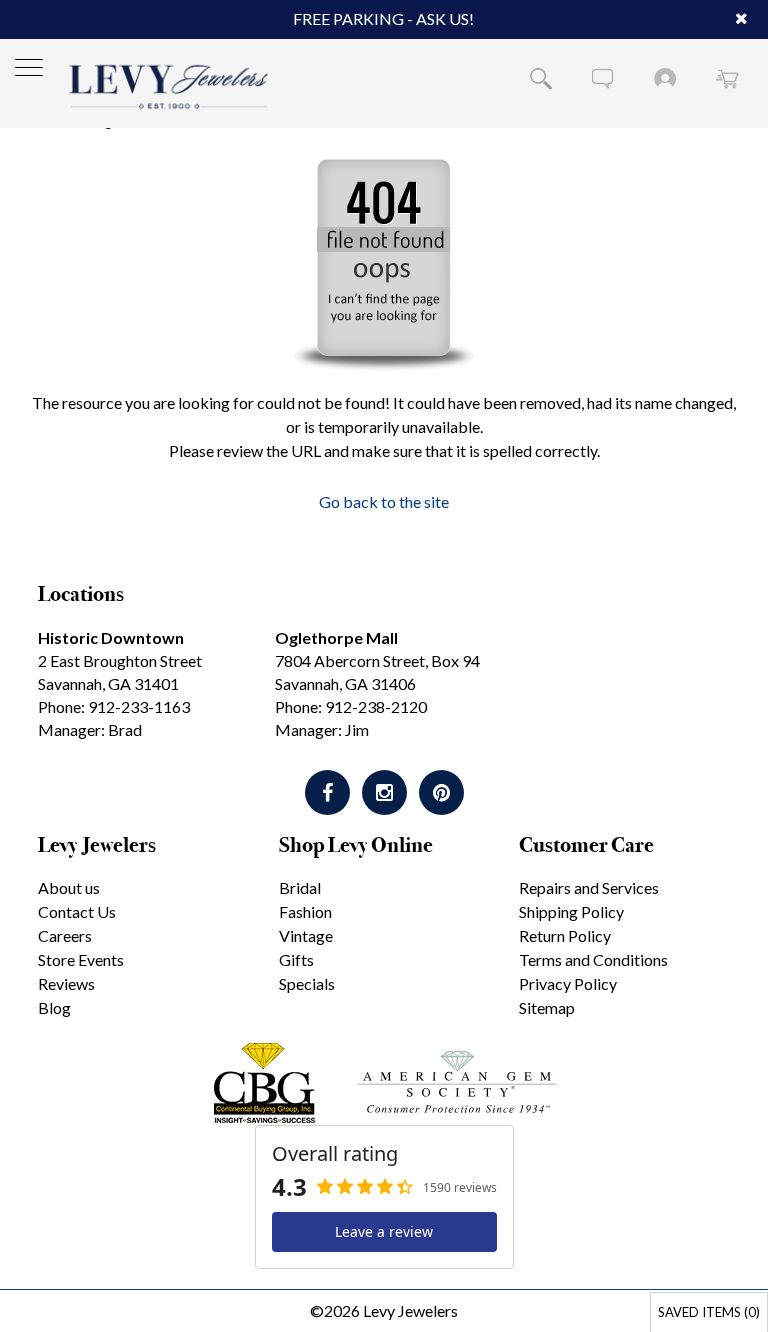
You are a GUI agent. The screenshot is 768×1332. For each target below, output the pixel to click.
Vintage (306, 935)
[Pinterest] (441, 792)
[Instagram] (384, 792)
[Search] (541, 78)
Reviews (66, 983)
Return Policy (565, 935)
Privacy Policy (568, 983)
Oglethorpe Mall (336, 637)
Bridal (300, 887)
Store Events (81, 959)
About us (69, 887)
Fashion (305, 911)
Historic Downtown (111, 637)
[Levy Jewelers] (169, 86)
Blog (54, 1007)
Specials (307, 983)
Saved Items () (709, 1312)
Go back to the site (384, 501)
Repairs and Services (589, 887)
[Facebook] (327, 792)
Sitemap (547, 1007)
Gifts (296, 959)
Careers (65, 935)
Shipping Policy (571, 911)
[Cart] (727, 78)
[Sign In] (665, 78)
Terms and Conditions (593, 959)
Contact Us (77, 911)
